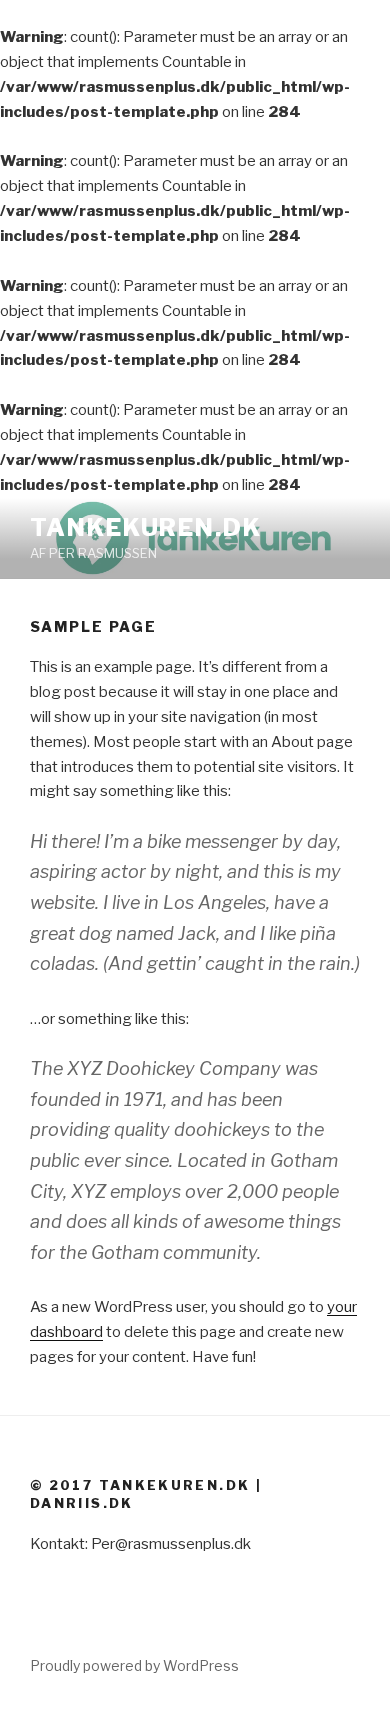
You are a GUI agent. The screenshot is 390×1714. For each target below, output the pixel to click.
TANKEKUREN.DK (146, 527)
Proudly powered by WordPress (134, 1665)
